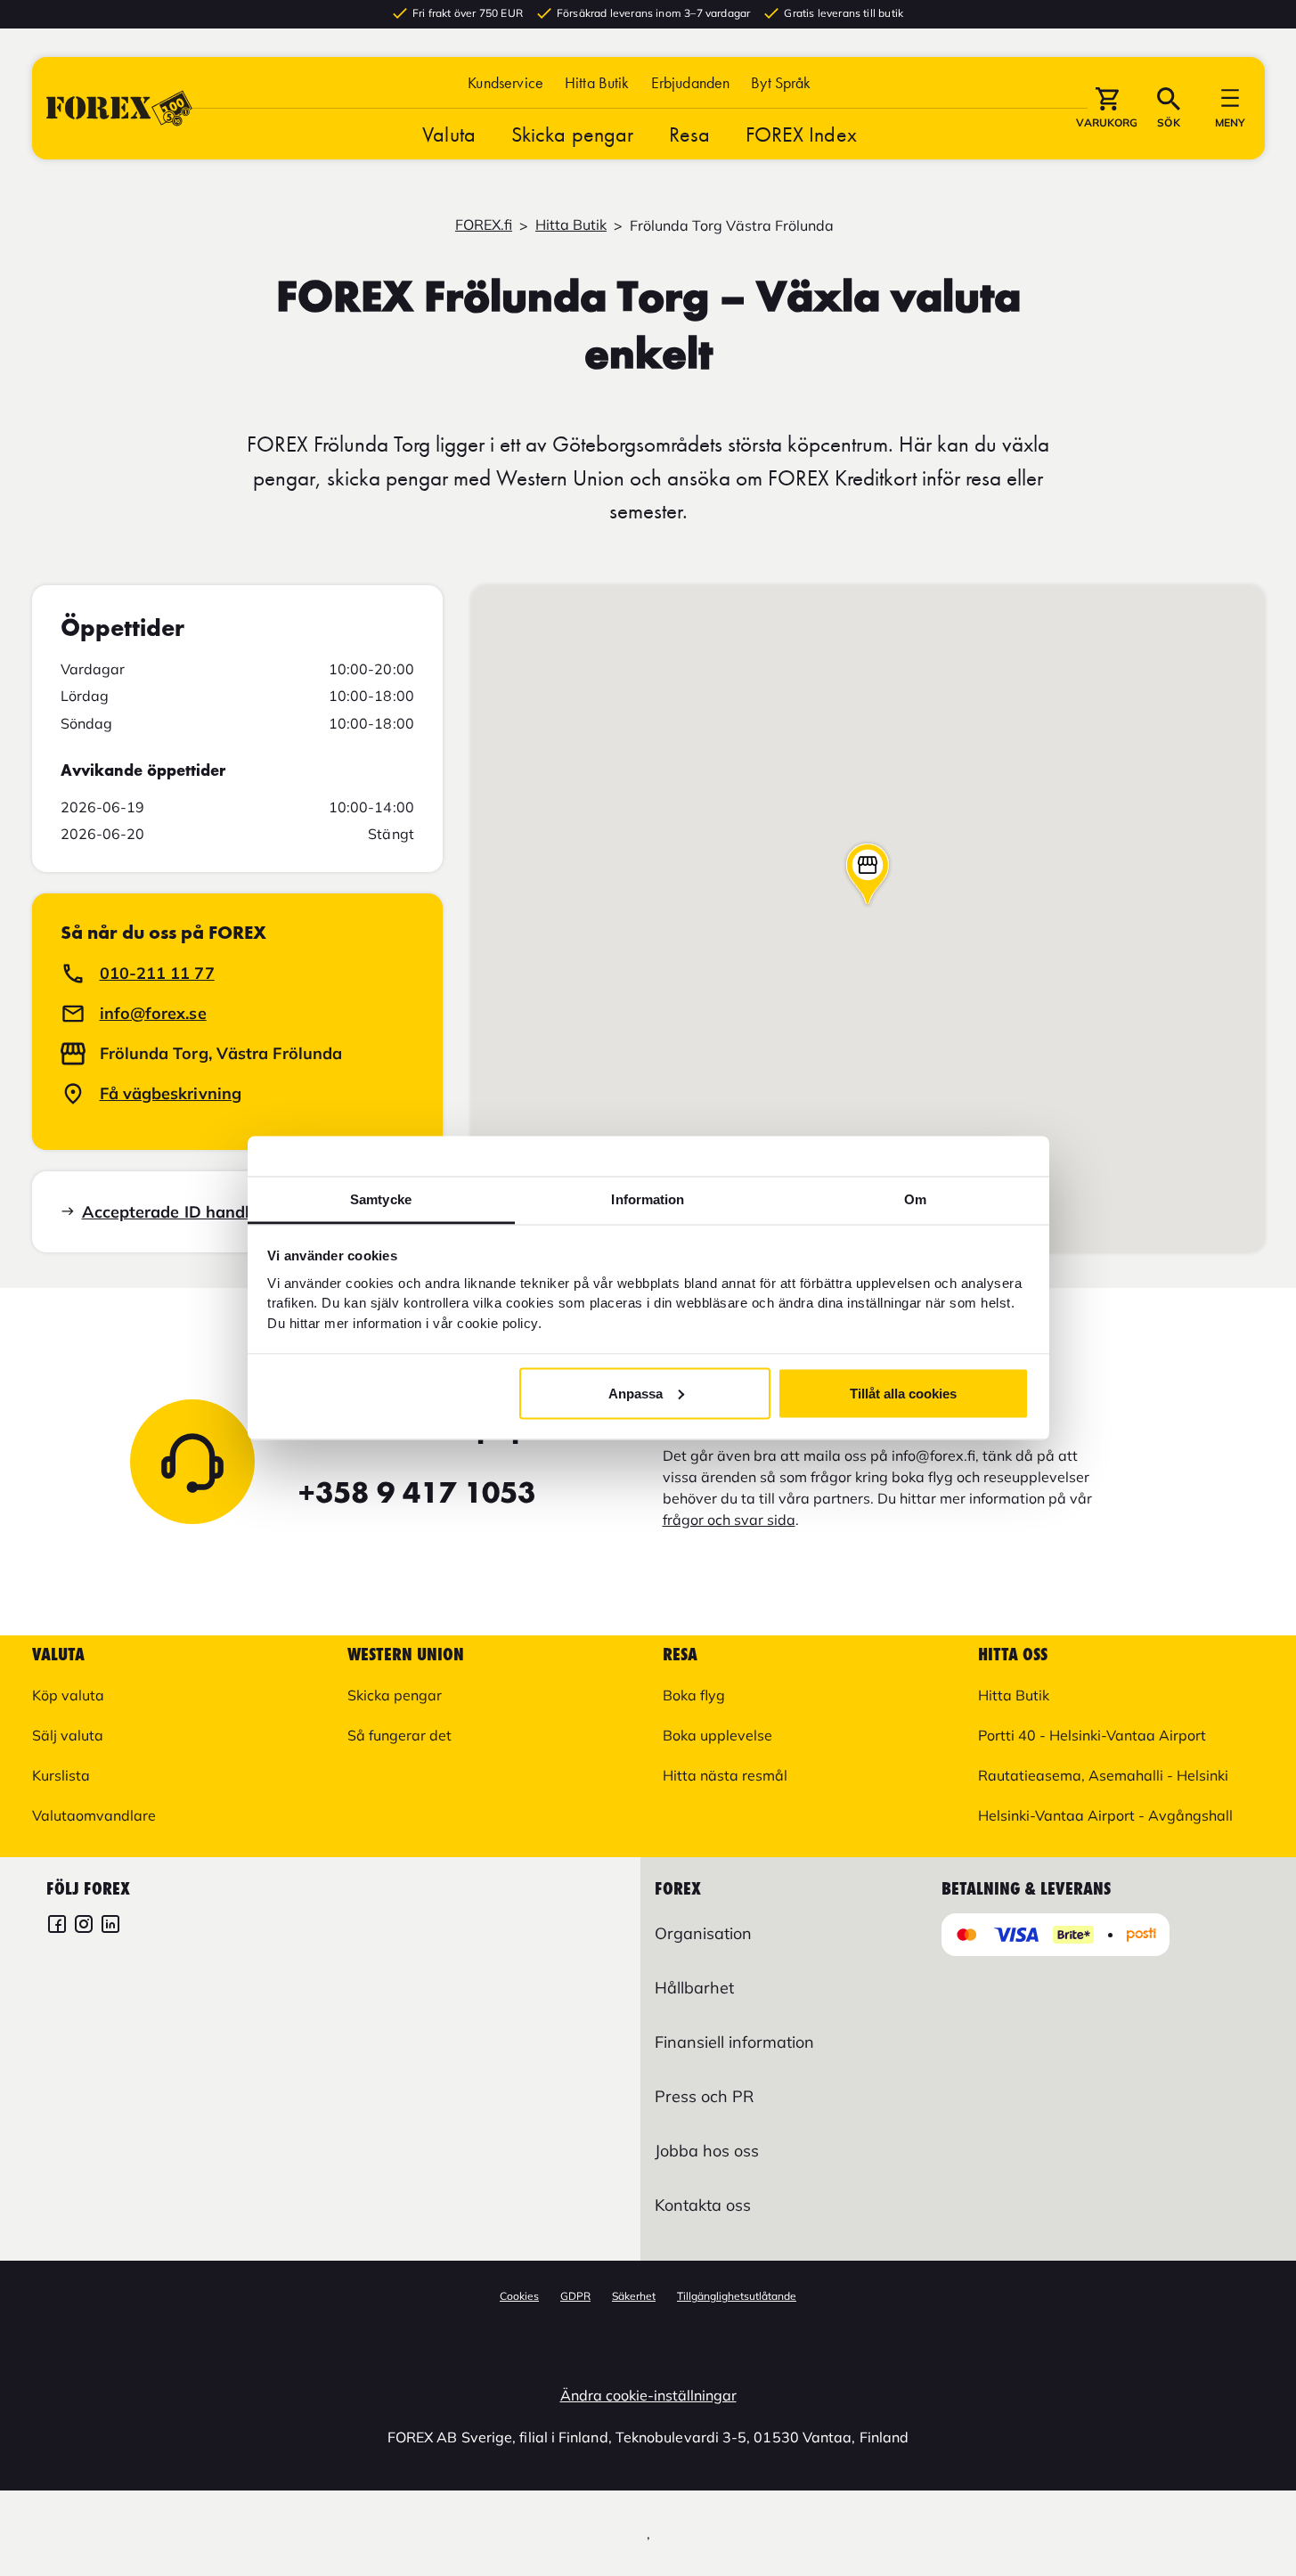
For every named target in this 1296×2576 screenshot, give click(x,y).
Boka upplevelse (717, 1735)
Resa (689, 134)
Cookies (519, 2296)
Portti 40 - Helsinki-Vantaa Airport (1092, 1735)
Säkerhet (634, 2296)
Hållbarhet (694, 1988)
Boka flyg (694, 1695)
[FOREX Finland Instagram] (84, 1926)
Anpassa (636, 1393)
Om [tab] (915, 1199)
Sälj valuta (68, 1735)
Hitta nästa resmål (725, 1775)
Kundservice (505, 82)
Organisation (703, 1933)
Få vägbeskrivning (171, 1093)
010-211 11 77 (157, 973)
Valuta (449, 134)
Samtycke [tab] (381, 1199)
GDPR (575, 2296)
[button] (781, 82)
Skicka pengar (572, 134)
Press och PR (704, 2096)
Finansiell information (734, 2042)
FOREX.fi (484, 224)
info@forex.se (153, 1013)
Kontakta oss (703, 2205)
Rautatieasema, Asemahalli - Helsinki (1103, 1775)
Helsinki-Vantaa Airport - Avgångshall (1105, 1815)
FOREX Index (801, 134)
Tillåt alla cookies (903, 1393)
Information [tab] (648, 1199)
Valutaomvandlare (94, 1815)
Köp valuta (68, 1695)
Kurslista (61, 1775)
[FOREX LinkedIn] (110, 1926)
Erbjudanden (691, 82)
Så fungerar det (399, 1735)
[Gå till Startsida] (119, 108)
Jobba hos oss (707, 2151)
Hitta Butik (597, 82)
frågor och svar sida (729, 1520)
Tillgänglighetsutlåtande (737, 2296)
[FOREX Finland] (57, 1926)
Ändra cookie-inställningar (648, 2395)
